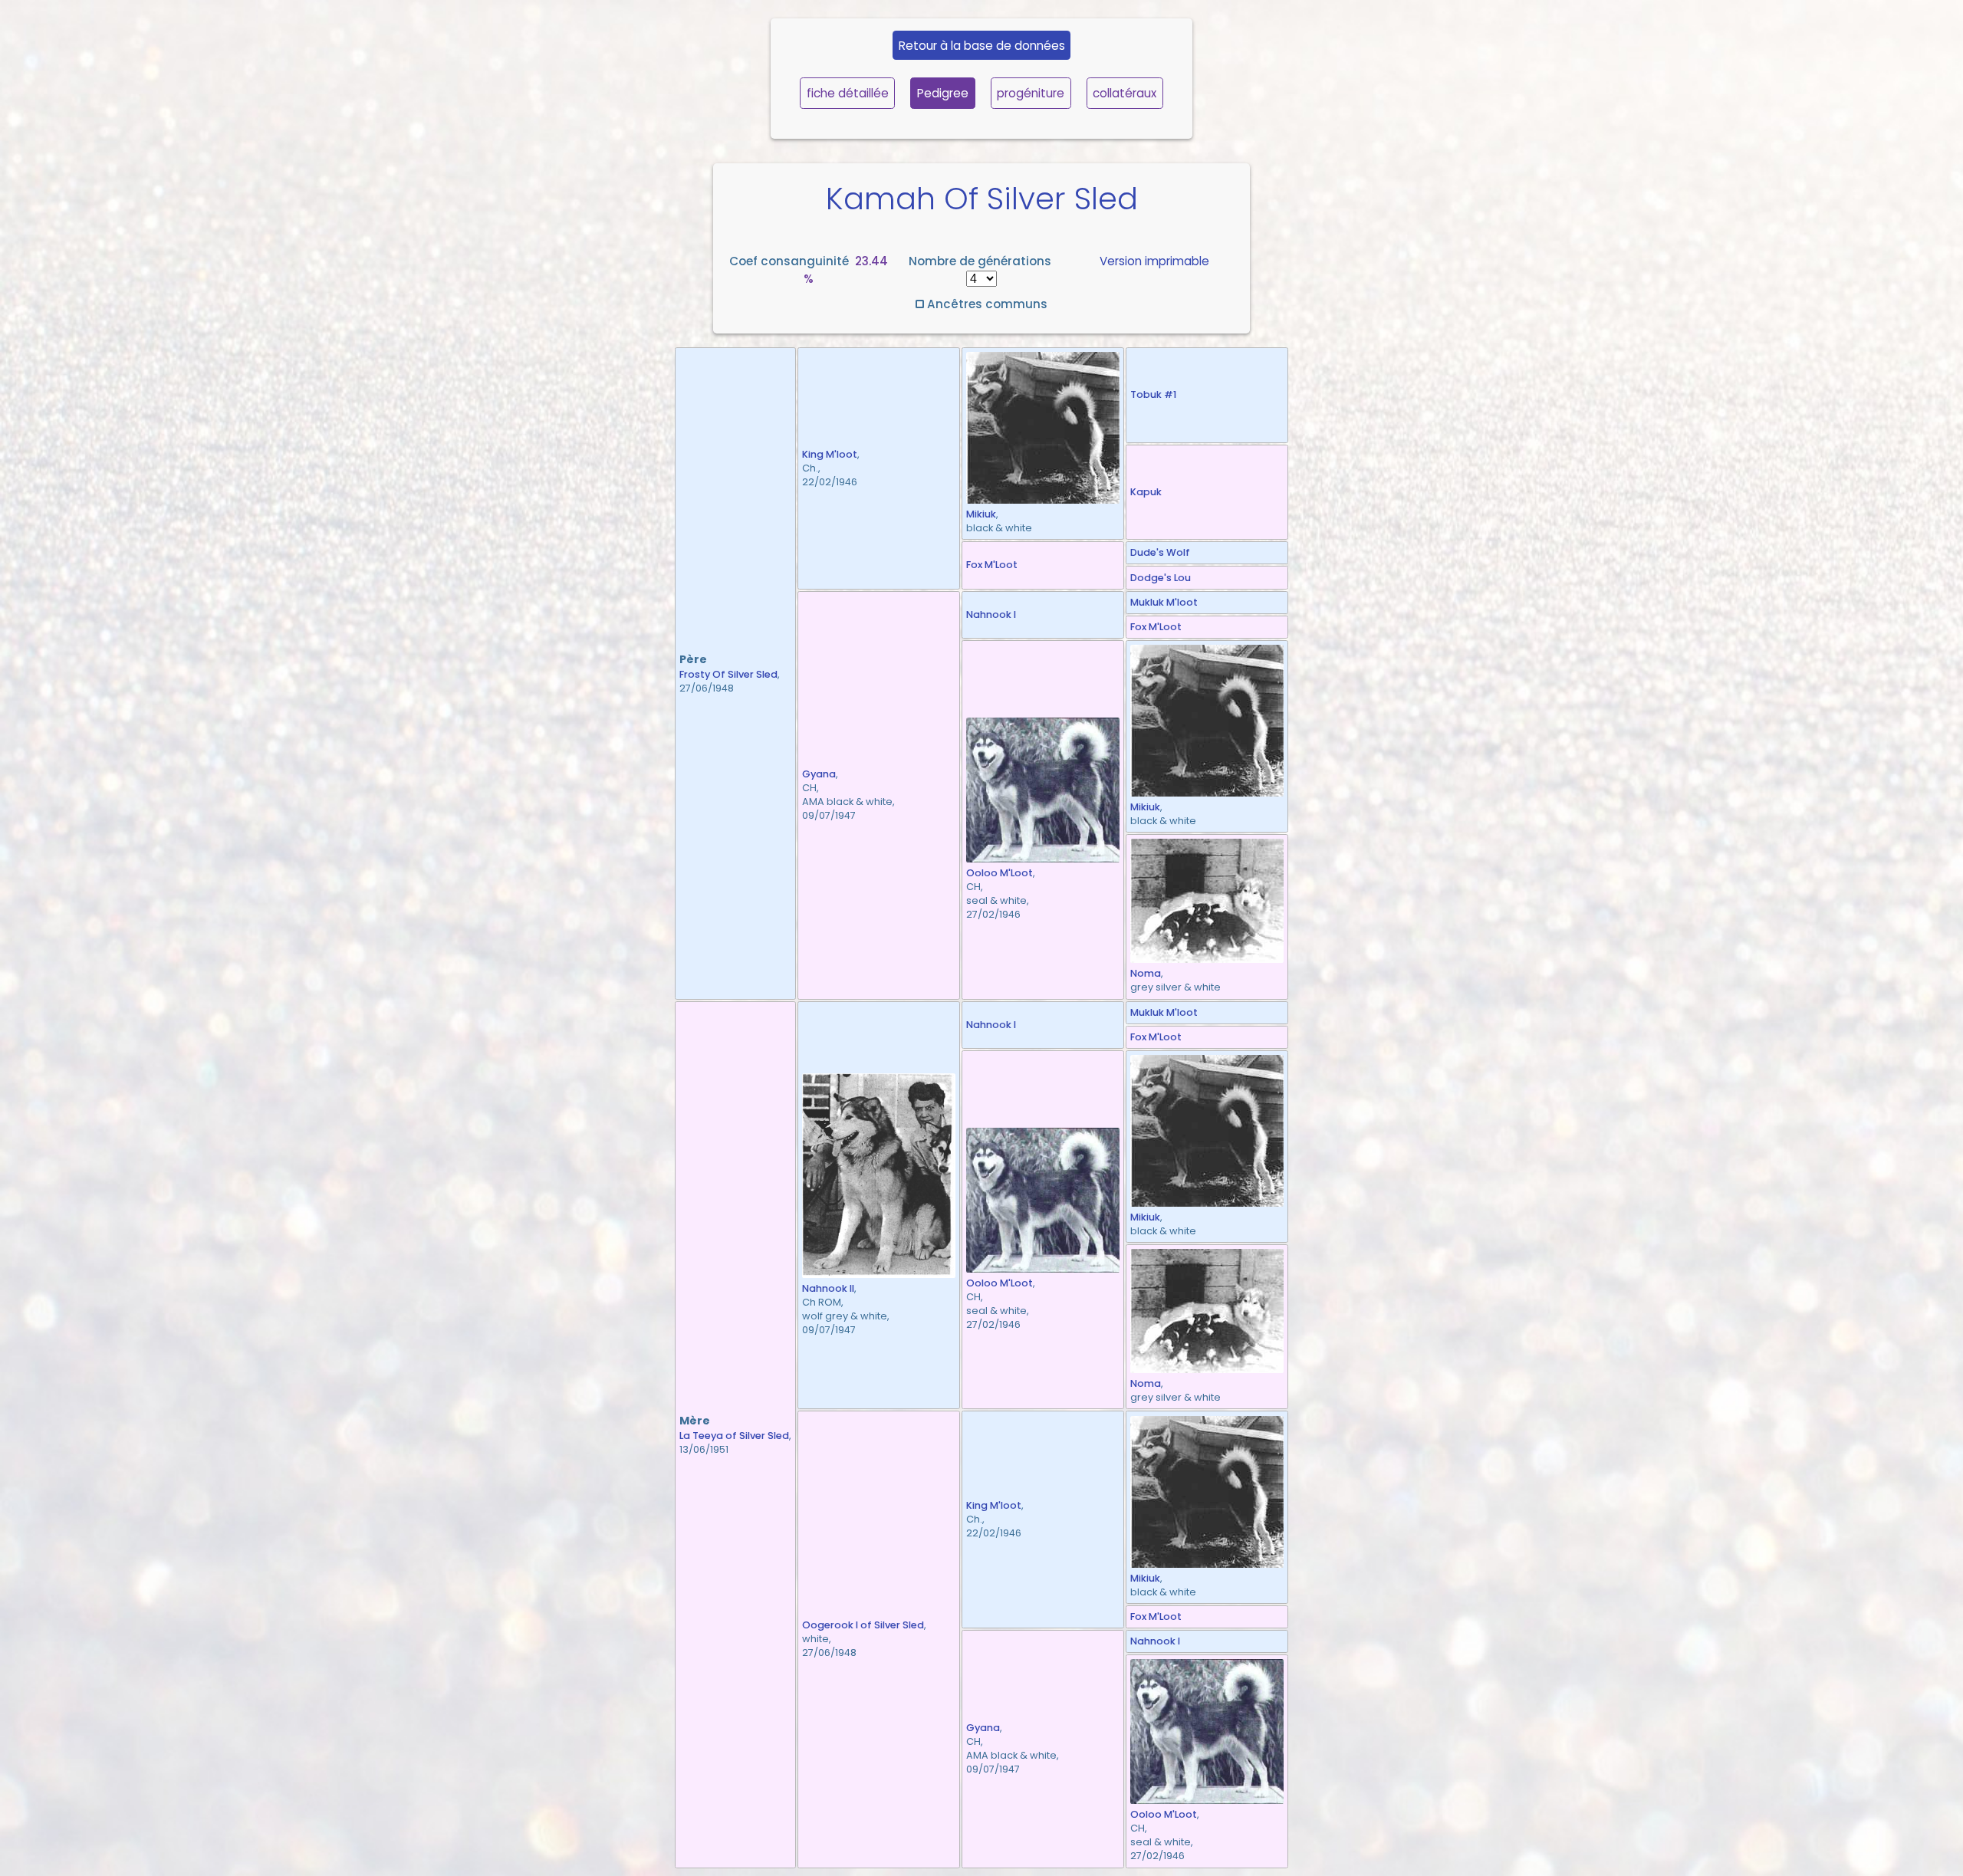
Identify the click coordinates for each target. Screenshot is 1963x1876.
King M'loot (830, 454)
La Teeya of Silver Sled (734, 1436)
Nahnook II (828, 1288)
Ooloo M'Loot (1000, 873)
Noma (1146, 973)
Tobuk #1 (1153, 394)
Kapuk (1146, 492)
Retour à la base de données (982, 46)
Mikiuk (981, 514)
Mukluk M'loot (1164, 602)
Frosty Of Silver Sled (728, 674)
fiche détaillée (848, 93)
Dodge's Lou (1161, 578)
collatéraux (1125, 93)
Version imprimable (1154, 261)
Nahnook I (991, 614)
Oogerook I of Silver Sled (863, 1625)
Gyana (819, 774)
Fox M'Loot (992, 565)
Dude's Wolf (1160, 552)
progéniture (1031, 93)
